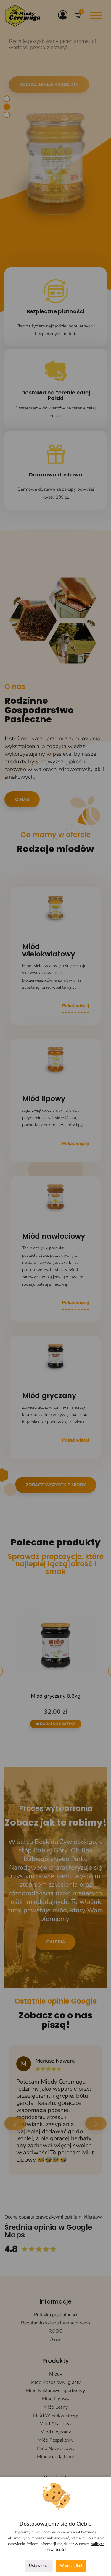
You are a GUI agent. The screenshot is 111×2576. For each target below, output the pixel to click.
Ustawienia (39, 2566)
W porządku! (71, 2566)
